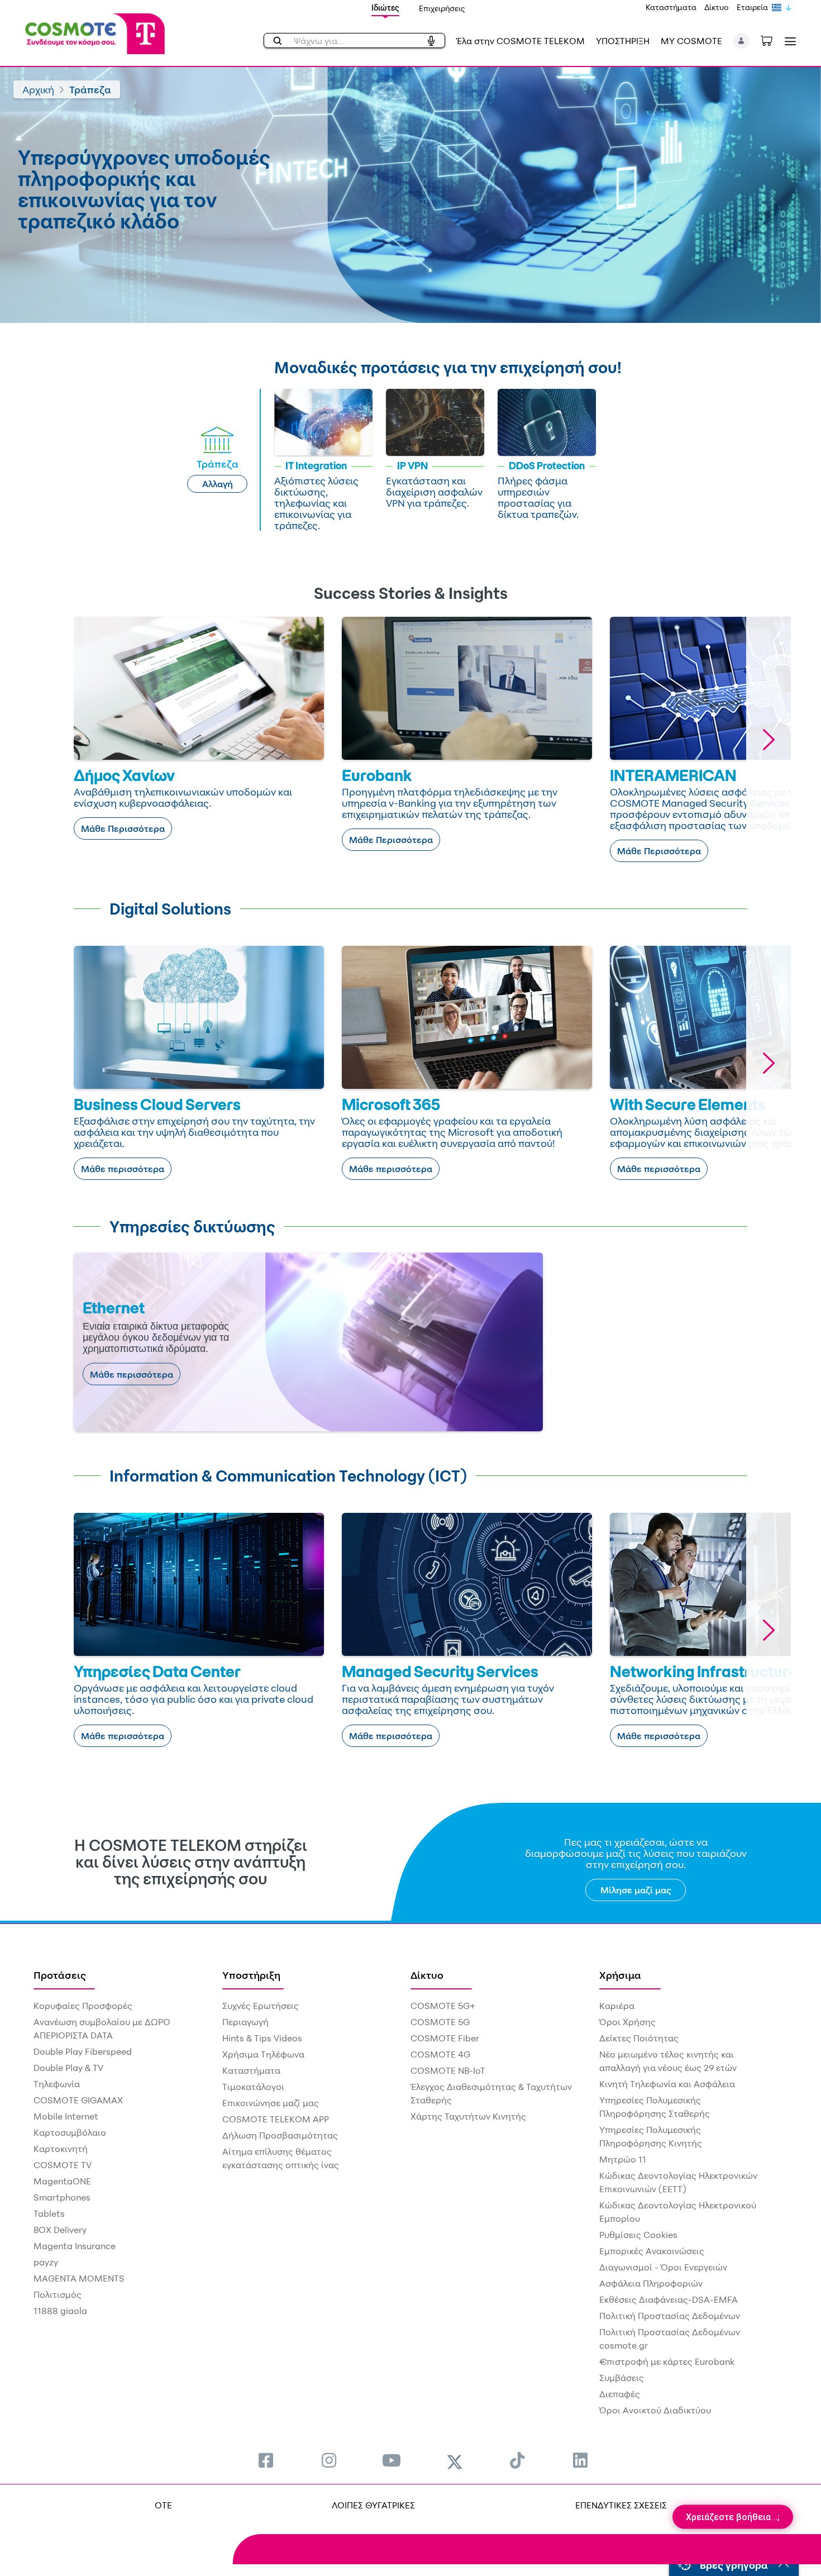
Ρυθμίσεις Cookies (638, 2235)
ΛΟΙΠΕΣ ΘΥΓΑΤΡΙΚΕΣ (373, 2505)
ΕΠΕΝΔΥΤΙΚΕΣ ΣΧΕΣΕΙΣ (621, 2505)
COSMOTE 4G (440, 2054)
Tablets (49, 2213)
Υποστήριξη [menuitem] (251, 1975)
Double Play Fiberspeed (83, 2051)
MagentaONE (62, 2181)
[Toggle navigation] (788, 41)
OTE (163, 2505)
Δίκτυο (717, 7)
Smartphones (62, 2197)
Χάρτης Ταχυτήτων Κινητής (468, 2116)
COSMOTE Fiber (445, 2038)
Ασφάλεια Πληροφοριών (651, 2283)
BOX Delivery (60, 2230)
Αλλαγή (218, 484)
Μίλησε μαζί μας (636, 1890)
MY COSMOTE (691, 41)
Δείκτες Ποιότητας (639, 2038)
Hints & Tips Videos (262, 2038)
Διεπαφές (620, 2394)
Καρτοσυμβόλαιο (70, 2132)
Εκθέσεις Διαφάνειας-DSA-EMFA (669, 2299)
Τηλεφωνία (57, 2084)
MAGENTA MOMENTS (79, 2278)
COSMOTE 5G (440, 2022)
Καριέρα (617, 2006)
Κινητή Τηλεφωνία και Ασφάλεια (667, 2084)
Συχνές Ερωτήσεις (261, 2006)
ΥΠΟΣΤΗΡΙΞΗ (623, 41)
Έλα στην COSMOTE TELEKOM (521, 41)
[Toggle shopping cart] (772, 40)
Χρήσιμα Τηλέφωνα (263, 2054)
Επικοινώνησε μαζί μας (271, 2103)
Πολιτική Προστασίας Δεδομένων (670, 2316)
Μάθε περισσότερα (123, 1169)
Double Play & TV (68, 2068)
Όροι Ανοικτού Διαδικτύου (655, 2410)
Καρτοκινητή (61, 2149)
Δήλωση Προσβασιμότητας (280, 2135)
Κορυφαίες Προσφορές (83, 2006)
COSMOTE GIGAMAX (78, 2100)
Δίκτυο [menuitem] (427, 1975)
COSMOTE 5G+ (443, 2006)
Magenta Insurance (75, 2246)
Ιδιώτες (385, 8)
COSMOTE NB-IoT (448, 2070)
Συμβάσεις (622, 2378)
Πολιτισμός (58, 2294)
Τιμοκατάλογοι (253, 2087)
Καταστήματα (671, 7)
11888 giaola (60, 2311)
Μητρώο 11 (623, 2159)
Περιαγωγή (245, 2022)
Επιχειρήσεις (442, 8)
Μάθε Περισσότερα (123, 828)
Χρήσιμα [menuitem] (620, 1975)
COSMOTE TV (63, 2165)
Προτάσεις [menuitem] (60, 1975)
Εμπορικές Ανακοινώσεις (652, 2251)
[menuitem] (266, 2460)
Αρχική (38, 89)
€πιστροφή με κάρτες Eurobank (667, 2361)
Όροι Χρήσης (627, 2022)
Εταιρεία (752, 7)
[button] (741, 41)
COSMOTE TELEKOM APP (276, 2119)
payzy (46, 2262)
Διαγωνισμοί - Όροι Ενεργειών (663, 2267)
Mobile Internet (66, 2116)
